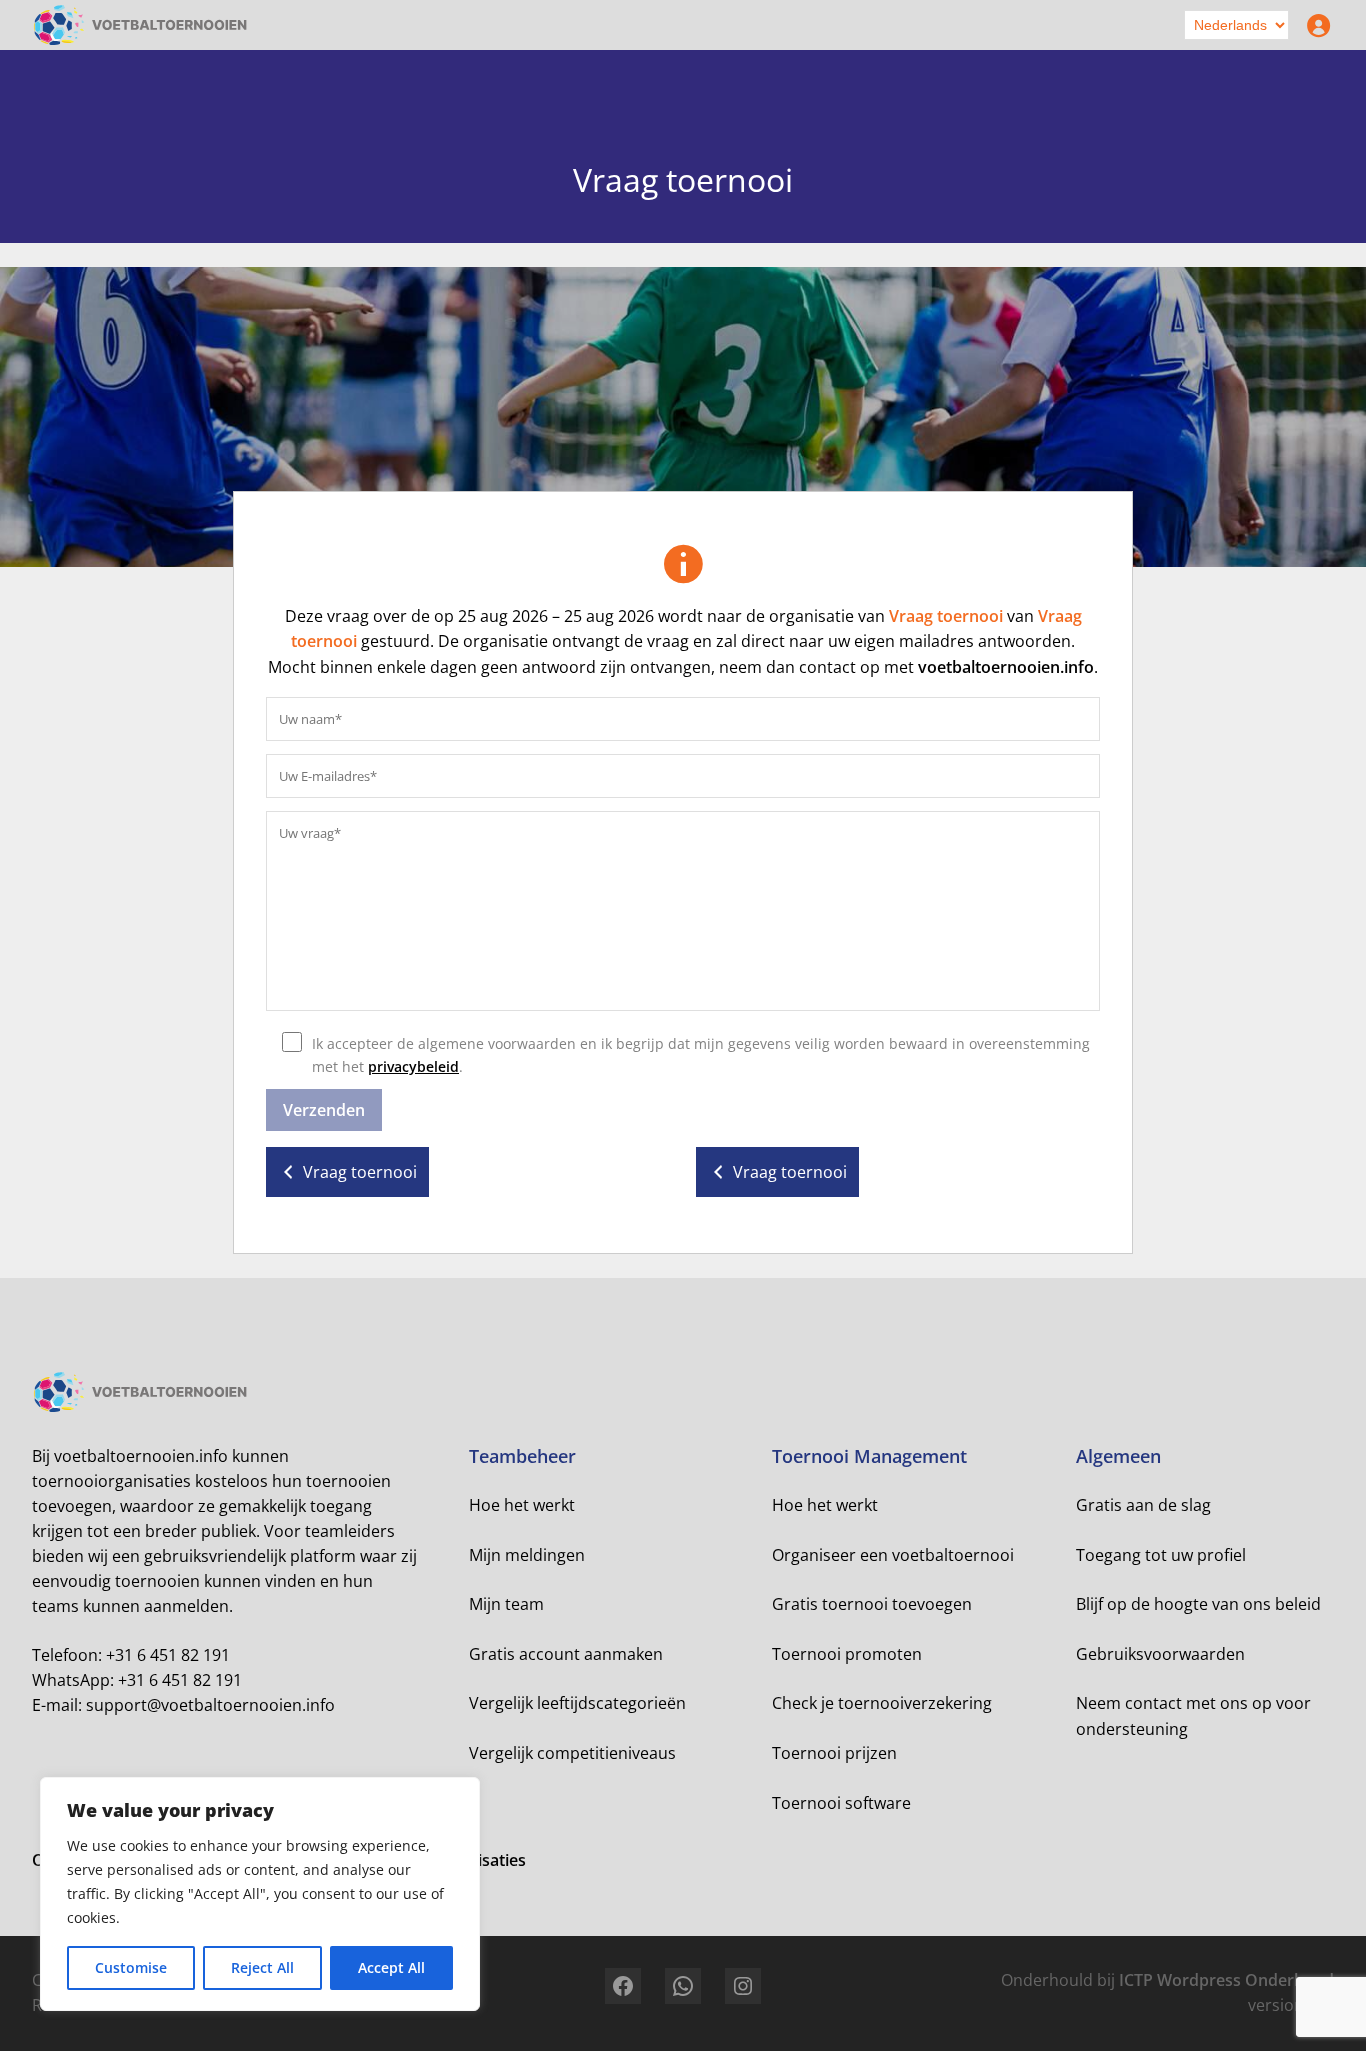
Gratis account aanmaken (566, 1654)
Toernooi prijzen (834, 1753)
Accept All (391, 1967)
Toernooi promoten (847, 1654)
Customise (131, 1967)
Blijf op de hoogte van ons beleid (1198, 1604)
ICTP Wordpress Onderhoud (1226, 1980)
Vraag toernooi (946, 616)
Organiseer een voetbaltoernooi (893, 1555)
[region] (260, 1894)
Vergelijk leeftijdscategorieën (577, 1703)
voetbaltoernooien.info (1006, 667)
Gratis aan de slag (1143, 1505)
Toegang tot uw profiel (1161, 1555)
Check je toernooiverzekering (882, 1703)
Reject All (262, 1967)
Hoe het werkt (522, 1505)
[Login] (1314, 25)
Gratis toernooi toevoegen (872, 1604)
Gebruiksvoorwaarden (1160, 1654)
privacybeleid (413, 1066)
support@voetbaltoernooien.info (210, 1705)
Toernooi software (841, 1803)
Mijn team (506, 1604)
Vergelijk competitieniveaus (572, 1753)
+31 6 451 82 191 (168, 1655)
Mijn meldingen (527, 1555)
